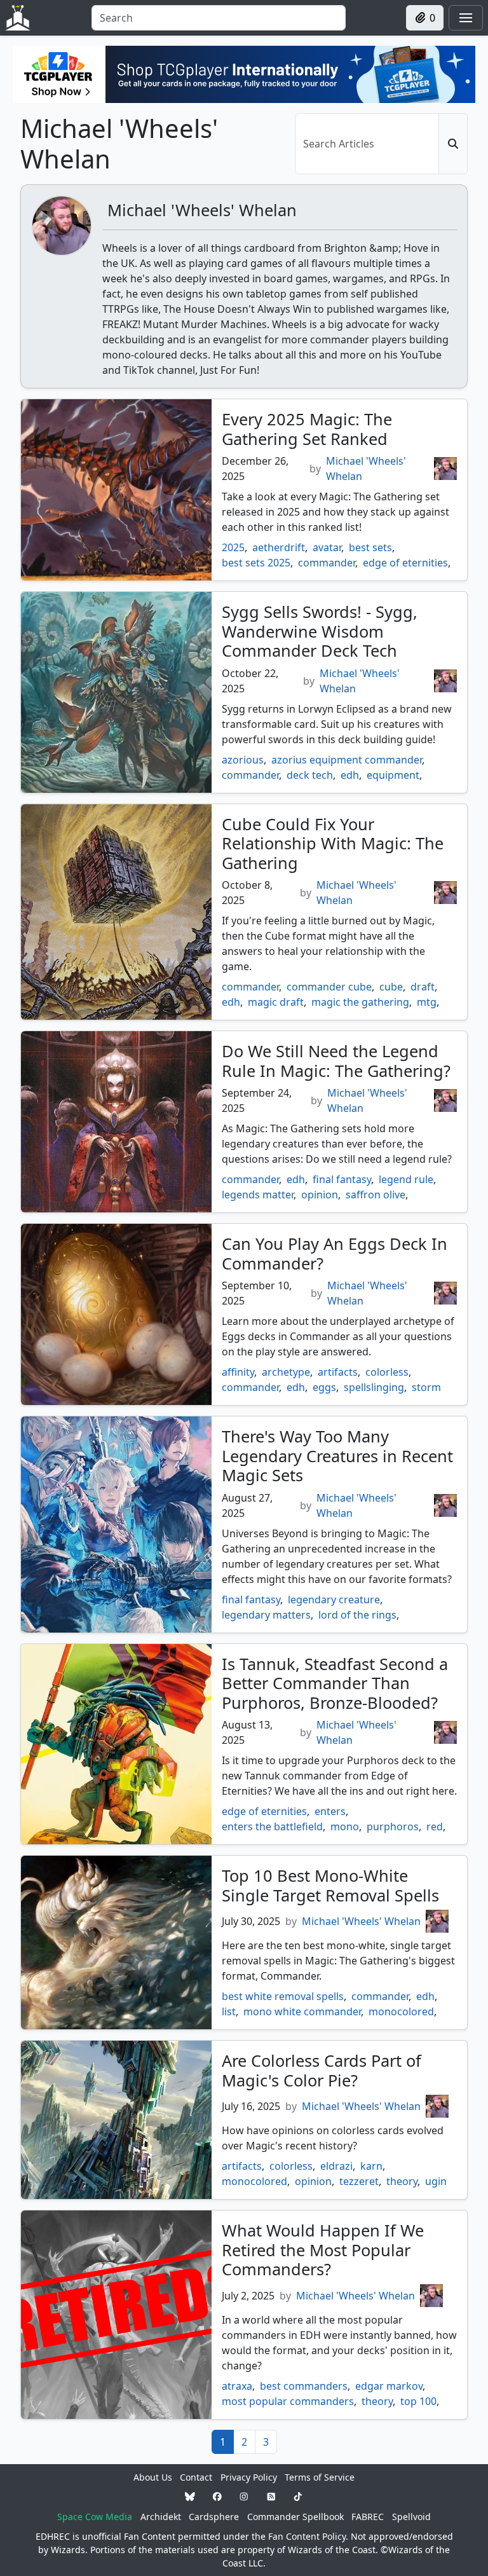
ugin (436, 2181)
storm (426, 1387)
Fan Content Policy (307, 2536)
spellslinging (374, 1387)
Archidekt (161, 2517)
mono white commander (302, 2011)
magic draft (276, 1002)
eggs (324, 1387)
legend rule (406, 1179)
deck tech (310, 775)
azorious (243, 760)
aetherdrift (279, 547)
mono (345, 1826)
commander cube (329, 987)
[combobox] (219, 18)
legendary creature (334, 1600)
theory (402, 2181)
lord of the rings (357, 1615)
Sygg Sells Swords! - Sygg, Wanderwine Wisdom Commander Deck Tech (320, 631)
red (435, 1826)
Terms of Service (320, 2477)
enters (330, 1811)
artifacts (338, 1372)
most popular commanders (288, 2401)
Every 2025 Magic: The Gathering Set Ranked (307, 428)
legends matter (258, 1195)
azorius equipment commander (347, 760)
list (229, 2011)
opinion (320, 1195)
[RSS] (271, 2497)
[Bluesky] (190, 2497)
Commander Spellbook (295, 2517)
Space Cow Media (95, 2517)
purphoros (393, 1826)
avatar (327, 547)
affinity (238, 1372)
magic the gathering (360, 1002)
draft (423, 987)
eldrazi (336, 2166)
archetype (286, 1372)
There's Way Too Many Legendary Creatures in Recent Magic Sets (337, 1456)
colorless (387, 1372)
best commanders (304, 2386)
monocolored (401, 2011)
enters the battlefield (272, 1826)
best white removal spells (283, 1996)
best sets (370, 547)
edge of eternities (405, 563)
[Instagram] (244, 2497)
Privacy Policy (249, 2477)
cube (391, 987)
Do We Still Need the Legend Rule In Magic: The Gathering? (336, 1060)
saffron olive (376, 1195)
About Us (153, 2477)
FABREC (368, 2517)
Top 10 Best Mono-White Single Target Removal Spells (330, 1885)
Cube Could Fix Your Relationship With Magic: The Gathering (333, 843)
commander (327, 563)
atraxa (237, 2386)
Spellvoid (411, 2517)
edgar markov (389, 2386)
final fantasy (342, 1179)
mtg (427, 1002)
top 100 (418, 2401)
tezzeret (359, 2181)
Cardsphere (214, 2517)
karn (371, 2166)
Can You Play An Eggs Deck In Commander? (335, 1253)
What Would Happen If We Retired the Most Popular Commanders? (323, 2250)
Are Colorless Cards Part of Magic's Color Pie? (322, 2070)
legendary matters (266, 1615)
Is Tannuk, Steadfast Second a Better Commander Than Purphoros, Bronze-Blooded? (335, 1683)
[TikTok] (298, 2497)
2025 (233, 547)
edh (350, 775)
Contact (196, 2477)
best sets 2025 (256, 563)
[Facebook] (217, 2497)
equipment (393, 775)
